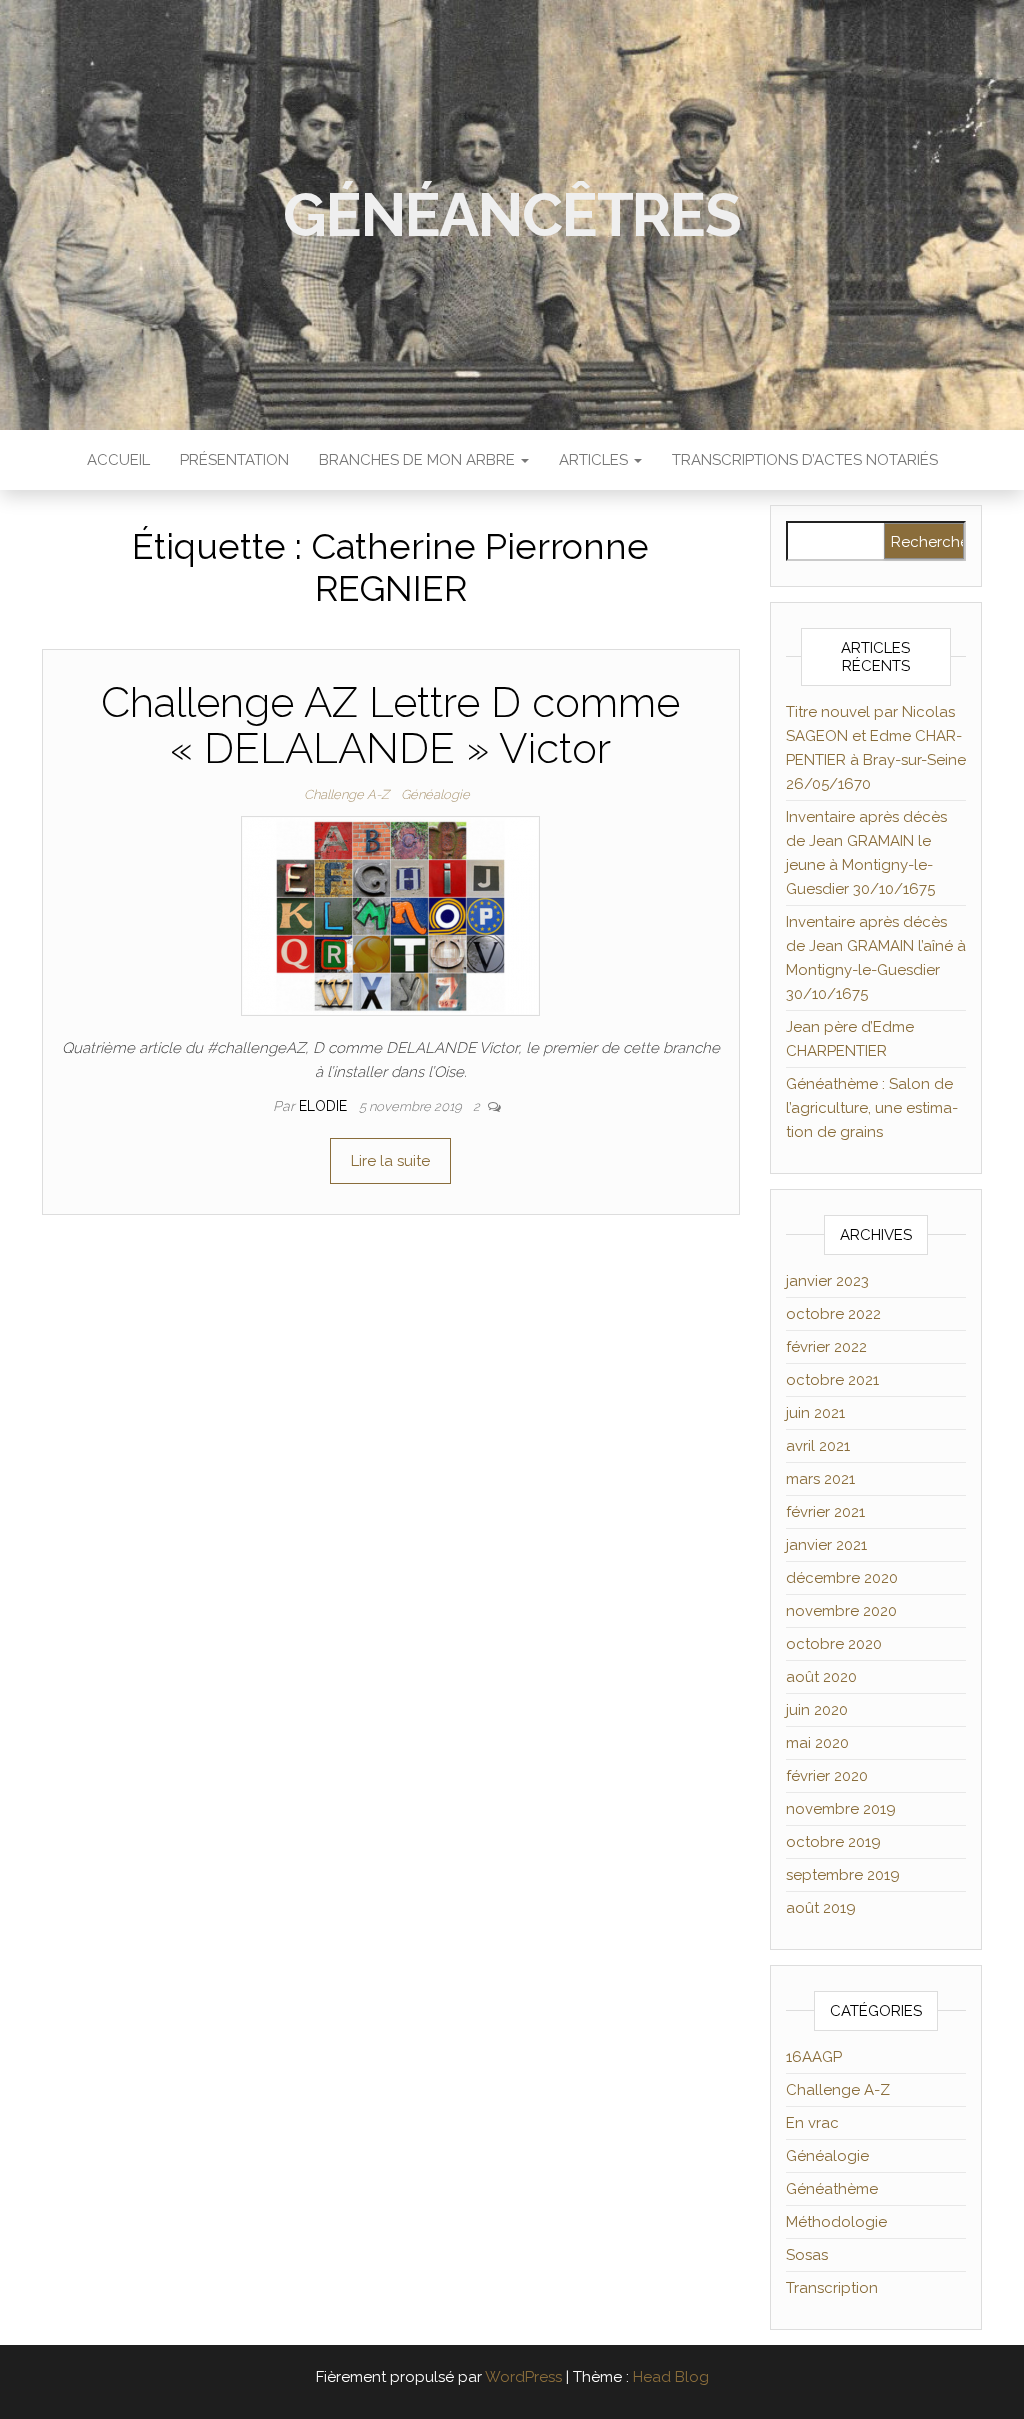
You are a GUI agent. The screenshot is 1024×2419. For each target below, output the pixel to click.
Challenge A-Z (346, 794)
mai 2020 (817, 1743)
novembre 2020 (841, 1611)
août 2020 (821, 1677)
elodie (325, 1106)
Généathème (832, 2189)
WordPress (523, 2377)
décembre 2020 (842, 1578)
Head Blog (671, 2377)
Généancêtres (512, 215)
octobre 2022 (833, 1314)
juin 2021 (815, 1413)
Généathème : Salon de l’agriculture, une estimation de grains (872, 1108)
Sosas (807, 2255)
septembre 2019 (843, 1875)
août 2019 (821, 1908)
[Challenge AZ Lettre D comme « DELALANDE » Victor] (390, 915)
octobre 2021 (832, 1380)
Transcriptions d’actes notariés (805, 460)
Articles (595, 460)
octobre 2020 (834, 1644)
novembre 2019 (841, 1809)
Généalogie (435, 794)
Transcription (832, 2288)
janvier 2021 (826, 1545)
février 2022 (826, 1347)
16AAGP (814, 2057)
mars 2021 (820, 1479)
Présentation (234, 460)
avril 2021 (818, 1446)
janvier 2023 (827, 1281)
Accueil (118, 460)
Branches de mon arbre (419, 460)
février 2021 (825, 1512)
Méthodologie (836, 2222)
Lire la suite (390, 1161)
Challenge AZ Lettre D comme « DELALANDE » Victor (390, 725)
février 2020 (827, 1776)
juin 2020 (817, 1710)
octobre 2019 (833, 1842)
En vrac (812, 2123)
